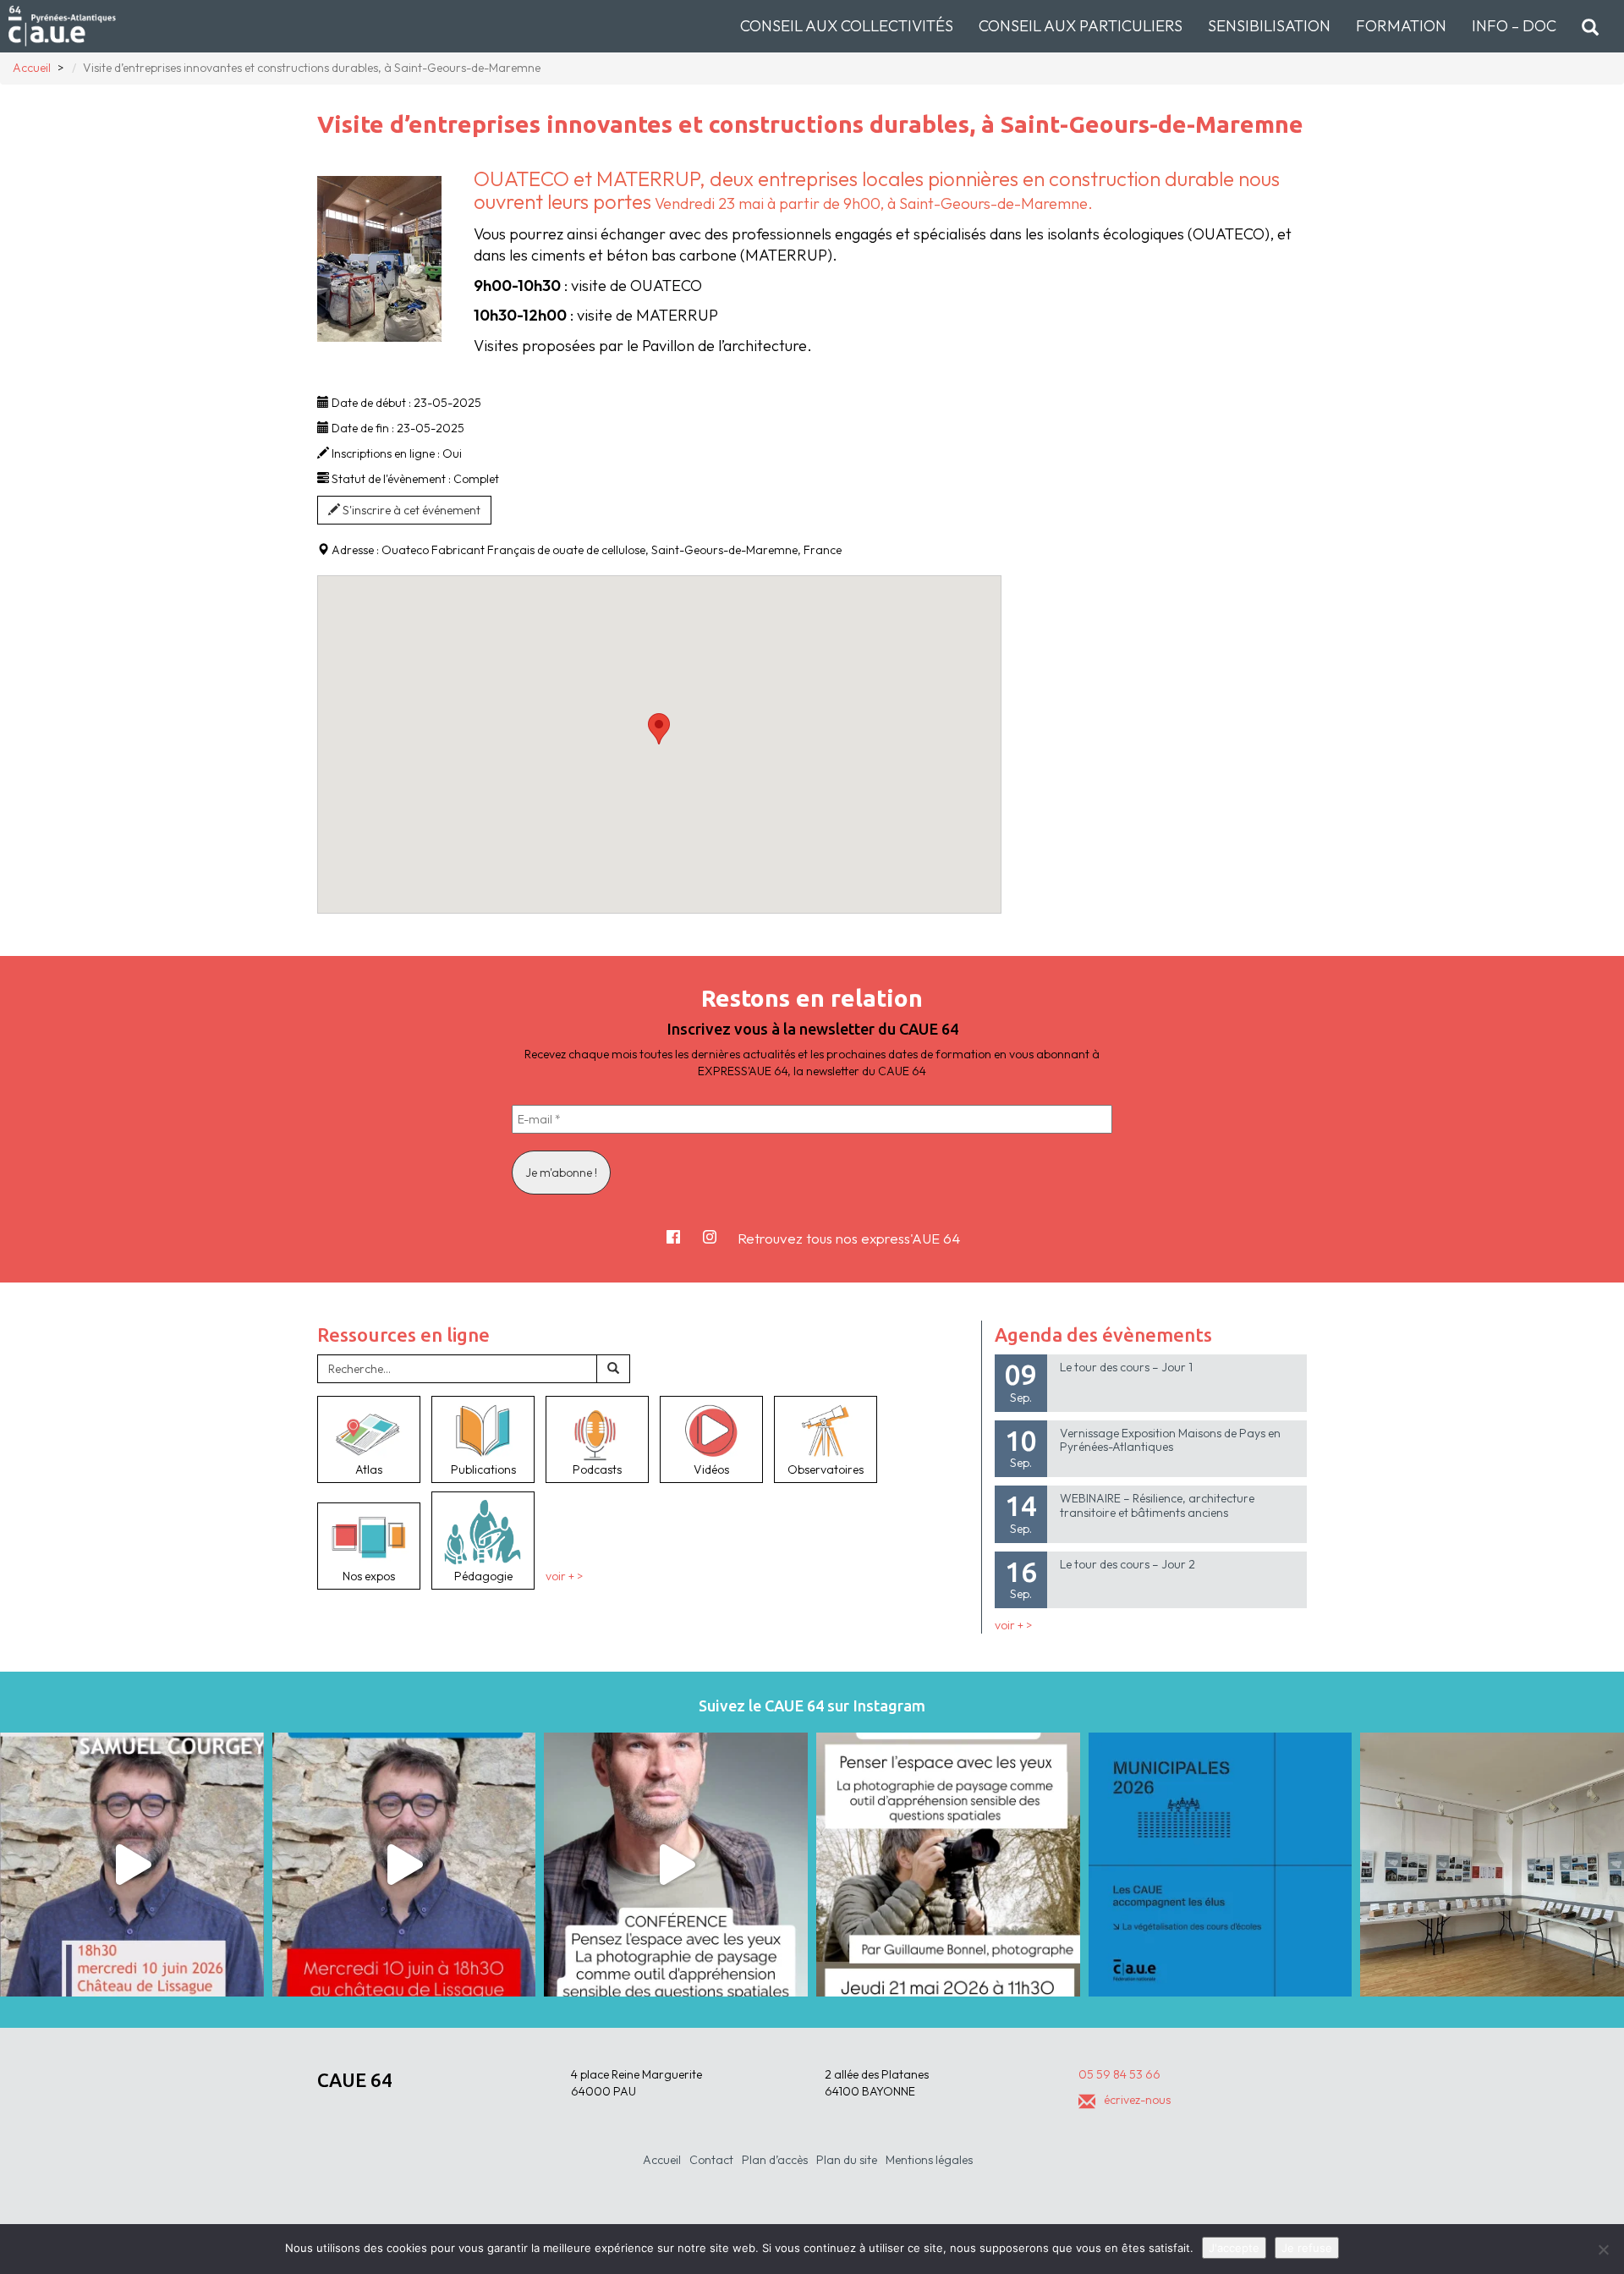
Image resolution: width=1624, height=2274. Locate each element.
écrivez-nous (1137, 2100)
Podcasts (597, 1469)
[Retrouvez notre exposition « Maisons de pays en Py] (1492, 1865)
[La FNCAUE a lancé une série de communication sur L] (1221, 1865)
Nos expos (369, 1576)
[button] (659, 729)
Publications (483, 1469)
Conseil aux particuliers (1081, 26)
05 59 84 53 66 (1119, 2074)
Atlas (369, 1469)
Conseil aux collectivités (847, 26)
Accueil (662, 2160)
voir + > (564, 1576)
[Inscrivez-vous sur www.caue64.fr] (404, 1865)
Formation (1401, 26)
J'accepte (1234, 2248)
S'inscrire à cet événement (410, 510)
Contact (711, 2160)
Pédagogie (483, 1576)
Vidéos (711, 1469)
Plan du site (847, 2160)
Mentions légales (929, 2160)
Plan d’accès (775, 2160)
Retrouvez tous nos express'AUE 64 (849, 1238)
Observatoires (826, 1469)
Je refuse (1307, 2248)
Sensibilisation (1269, 26)
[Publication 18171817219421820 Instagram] (132, 1865)
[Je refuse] (1603, 2249)
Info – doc (1514, 26)
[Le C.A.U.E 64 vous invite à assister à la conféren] (948, 1865)
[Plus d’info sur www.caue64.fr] (676, 1865)
